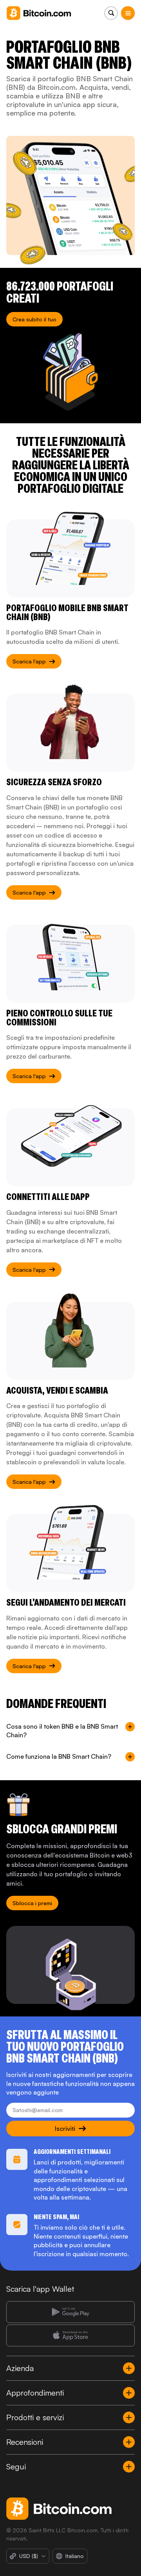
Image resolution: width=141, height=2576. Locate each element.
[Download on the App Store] (70, 2335)
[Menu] (128, 13)
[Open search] (111, 13)
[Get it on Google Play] (70, 2312)
